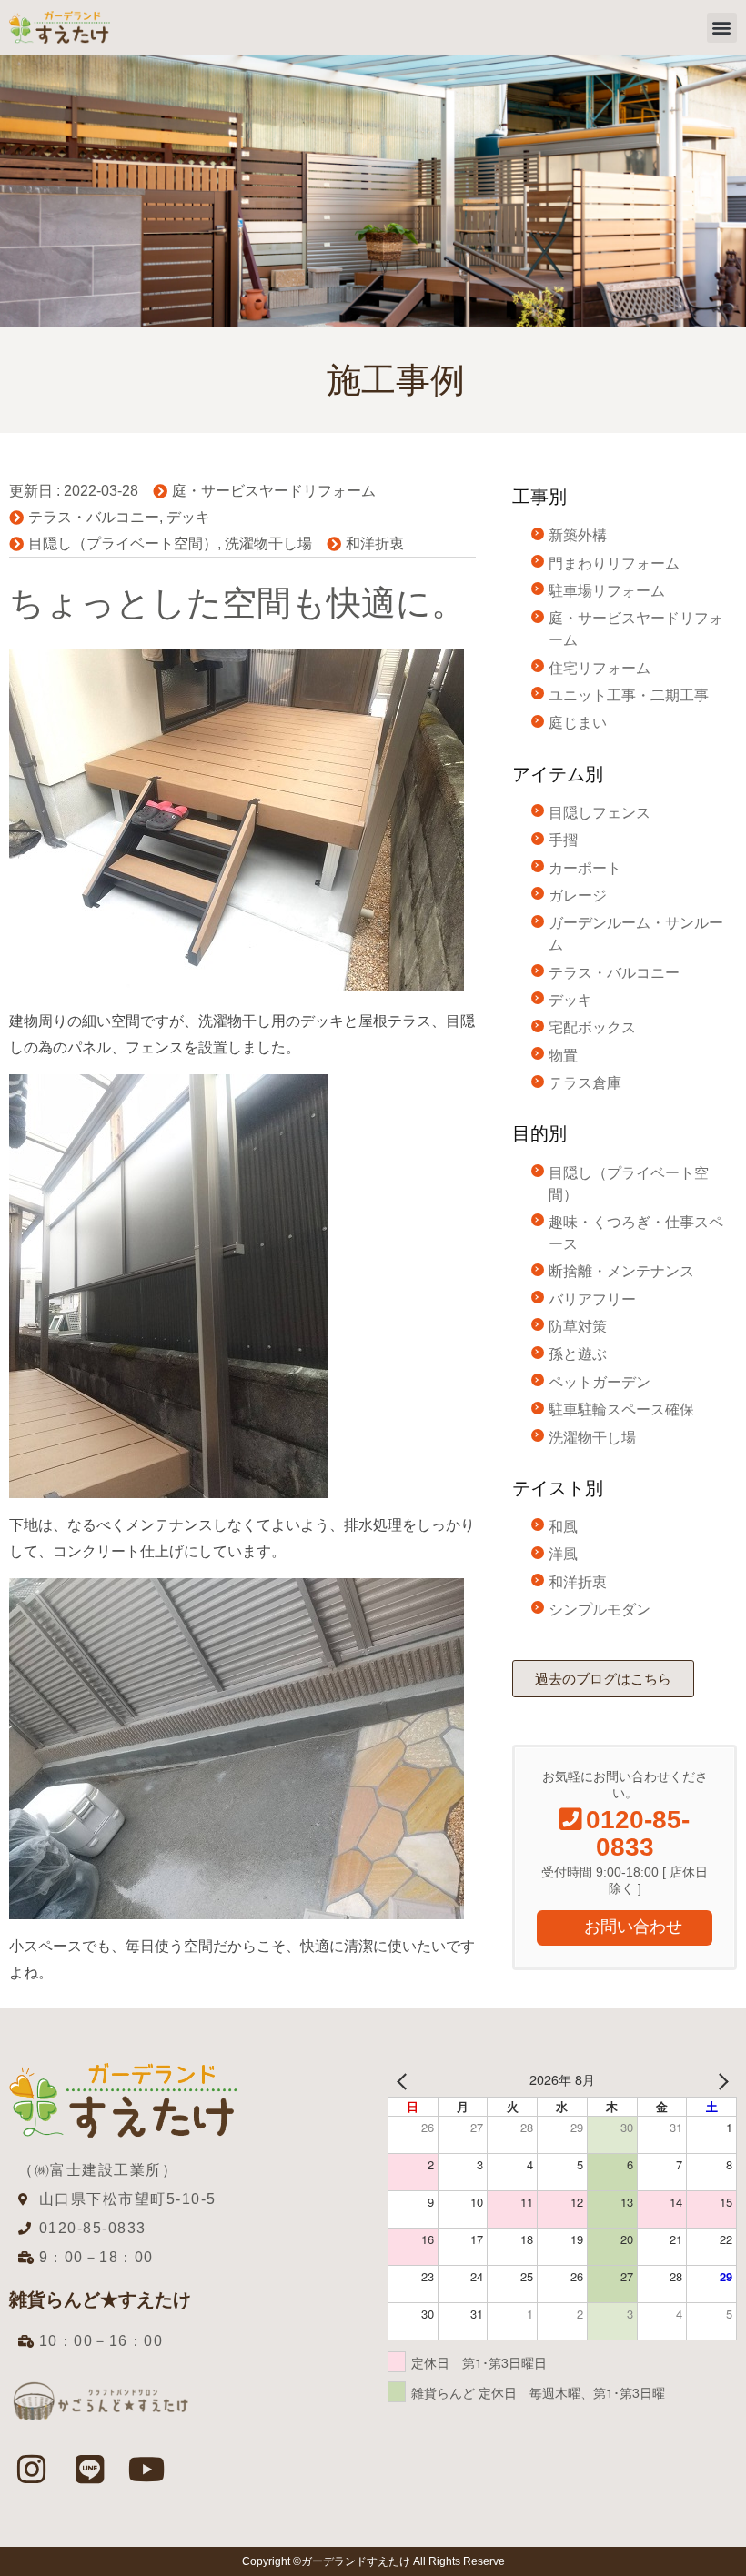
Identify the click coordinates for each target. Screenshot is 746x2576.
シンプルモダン (600, 1610)
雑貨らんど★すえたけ (100, 2299)
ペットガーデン (600, 1382)
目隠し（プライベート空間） (123, 543)
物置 (563, 1056)
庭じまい (578, 723)
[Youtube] (147, 2469)
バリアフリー (592, 1299)
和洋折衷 (375, 543)
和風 (563, 1527)
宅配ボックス (592, 1027)
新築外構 (578, 535)
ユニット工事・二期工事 (629, 695)
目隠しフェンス (600, 813)
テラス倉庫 (585, 1083)
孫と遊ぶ (578, 1354)
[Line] (89, 2469)
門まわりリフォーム (614, 563)
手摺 (563, 840)
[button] (722, 28)
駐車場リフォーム (607, 591)
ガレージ (578, 896)
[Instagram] (32, 2469)
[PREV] (405, 2080)
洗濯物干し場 (268, 543)
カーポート (585, 868)
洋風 (563, 1554)
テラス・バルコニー (94, 517)
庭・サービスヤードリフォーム (274, 491)
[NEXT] (720, 2080)
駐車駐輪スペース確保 (621, 1409)
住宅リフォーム (600, 668)
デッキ (188, 517)
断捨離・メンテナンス (621, 1271)
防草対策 (578, 1327)
